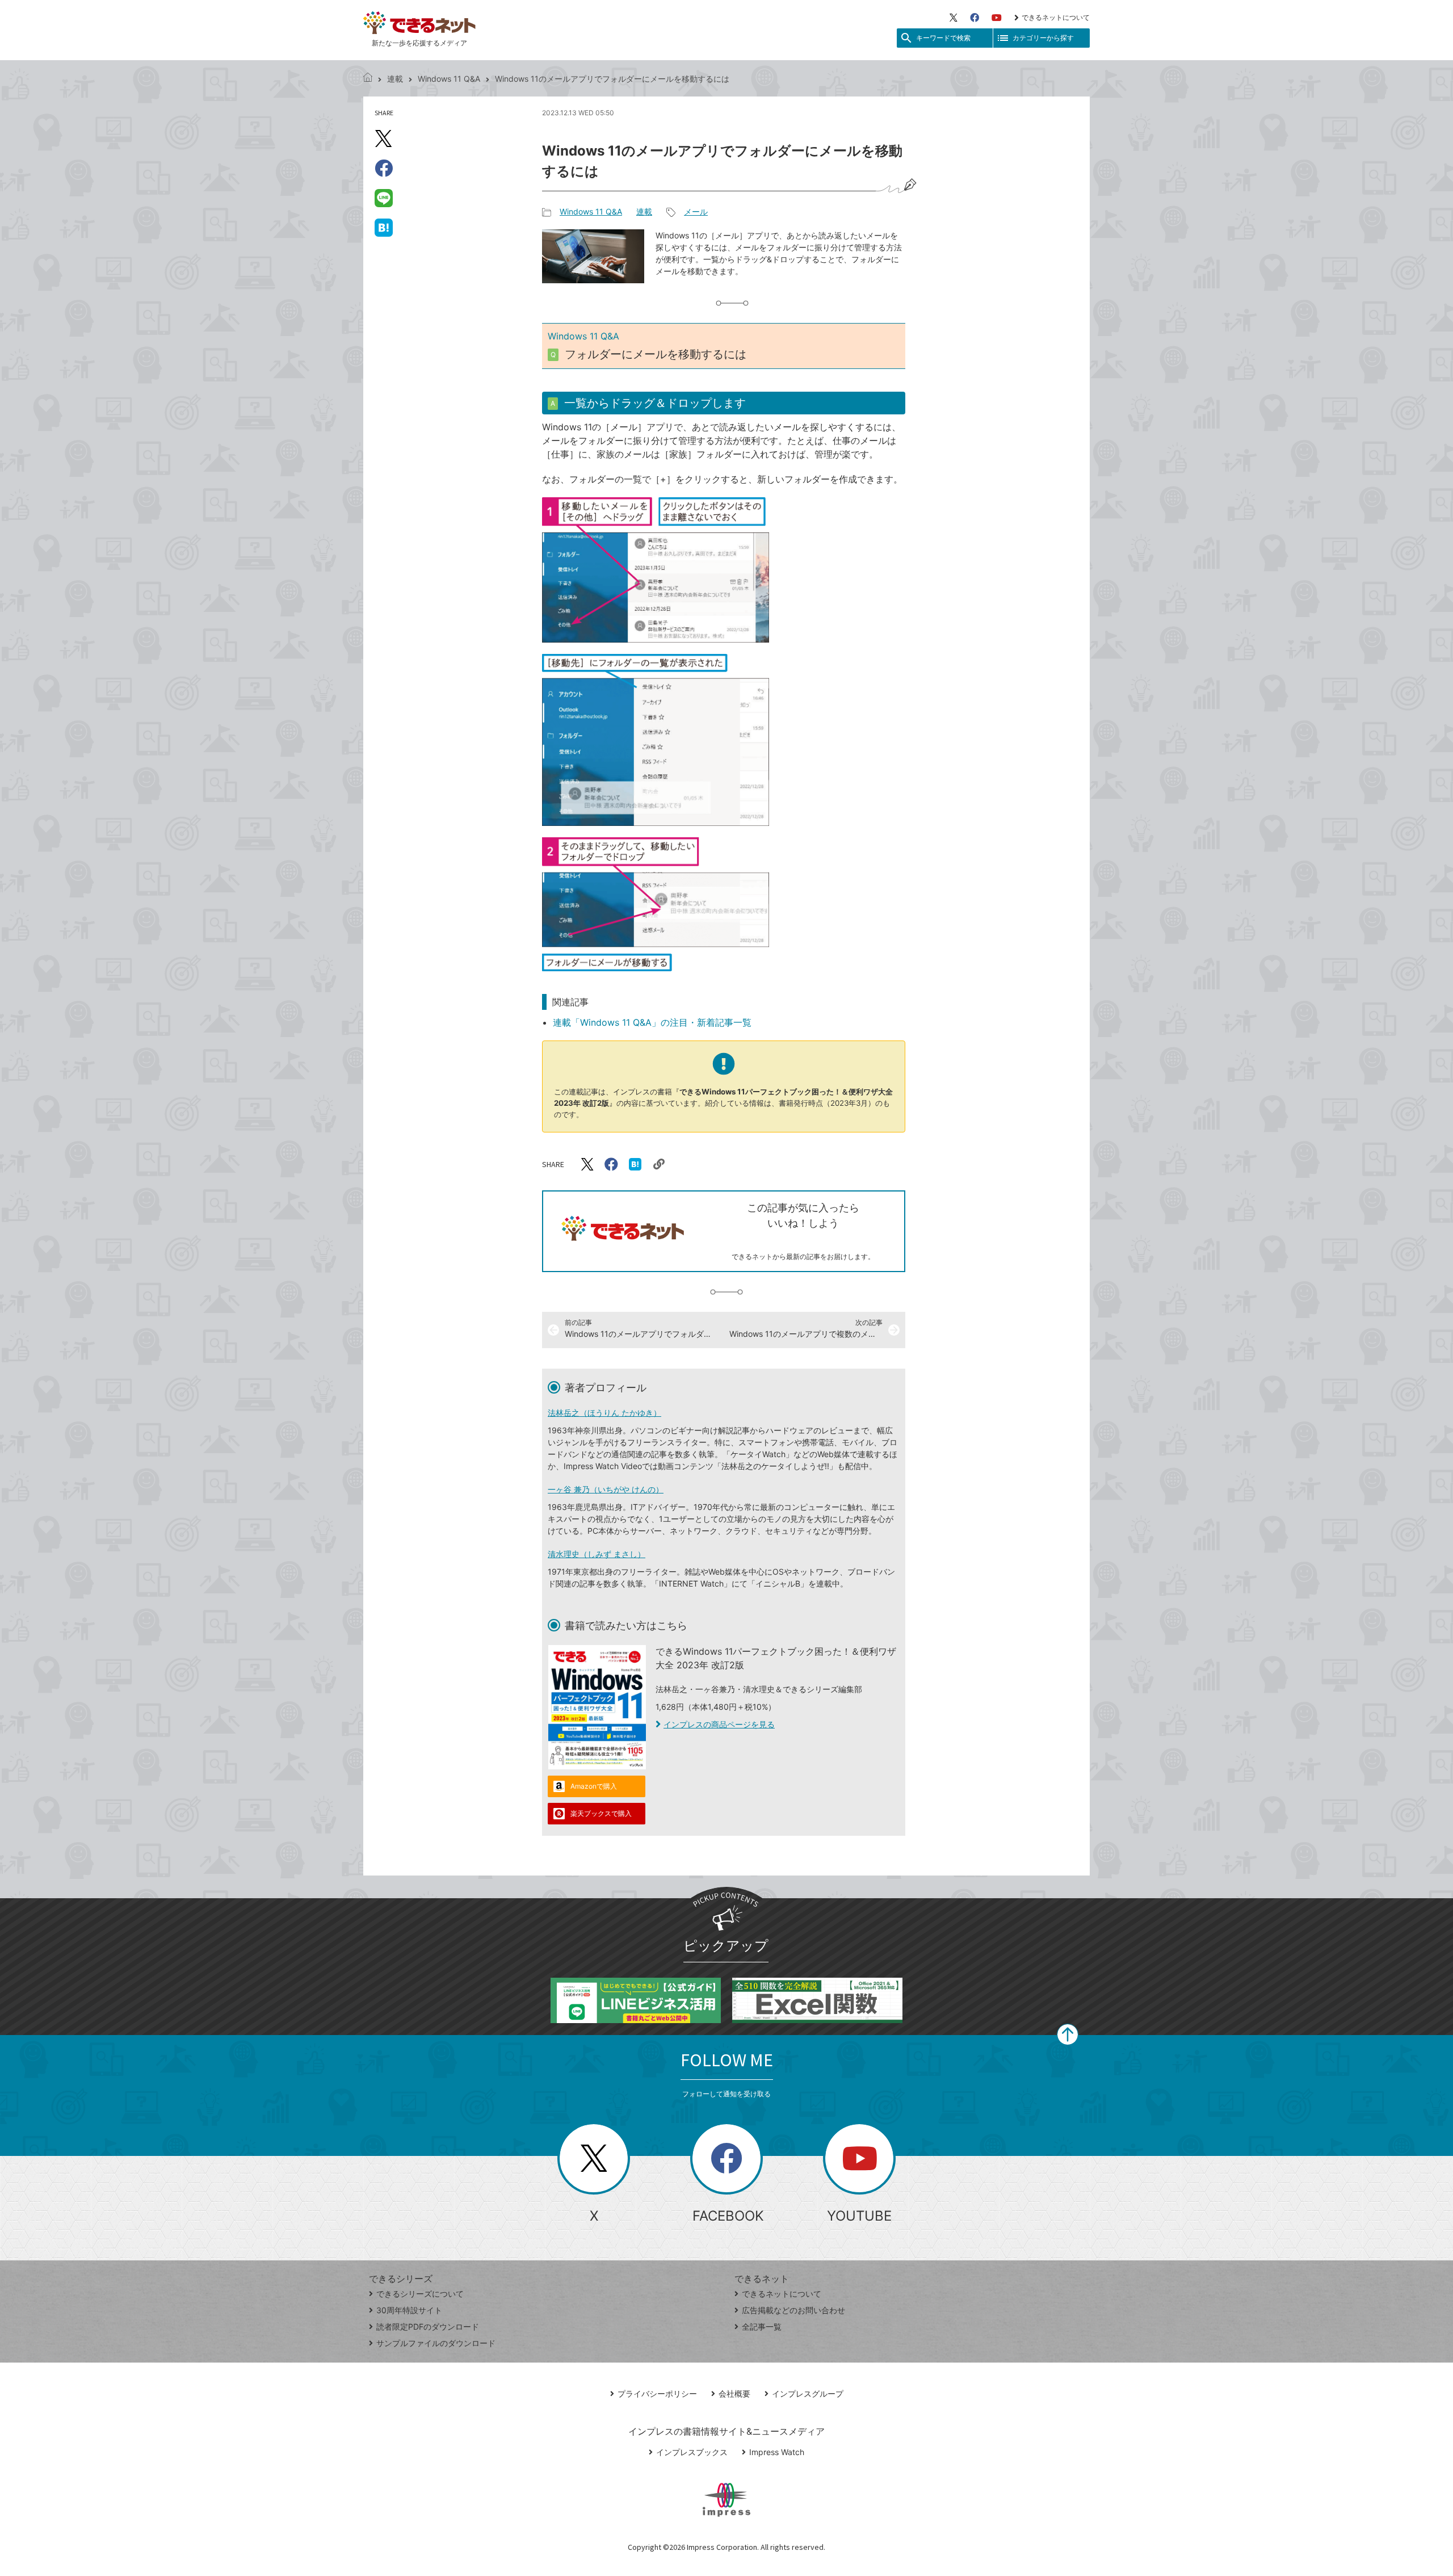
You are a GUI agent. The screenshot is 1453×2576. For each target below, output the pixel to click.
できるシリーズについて (420, 2294)
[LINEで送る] (384, 198)
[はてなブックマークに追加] (384, 227)
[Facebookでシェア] (384, 168)
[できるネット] (368, 79)
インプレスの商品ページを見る (719, 1724)
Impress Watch (777, 2452)
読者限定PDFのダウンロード (428, 2327)
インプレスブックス (692, 2452)
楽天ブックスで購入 (601, 1813)
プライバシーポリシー (657, 2394)
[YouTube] (997, 18)
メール (696, 211)
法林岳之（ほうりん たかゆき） (604, 1413)
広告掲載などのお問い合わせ (793, 2310)
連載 (395, 79)
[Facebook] (975, 18)
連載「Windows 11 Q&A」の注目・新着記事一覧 (652, 1022)
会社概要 (734, 2394)
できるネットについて (1056, 17)
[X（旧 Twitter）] (954, 18)
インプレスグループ (808, 2394)
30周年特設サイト (409, 2310)
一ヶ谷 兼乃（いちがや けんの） (606, 1489)
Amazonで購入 (594, 1786)
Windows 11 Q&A (449, 79)
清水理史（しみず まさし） (597, 1554)
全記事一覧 (762, 2327)
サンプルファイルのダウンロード (436, 2343)
